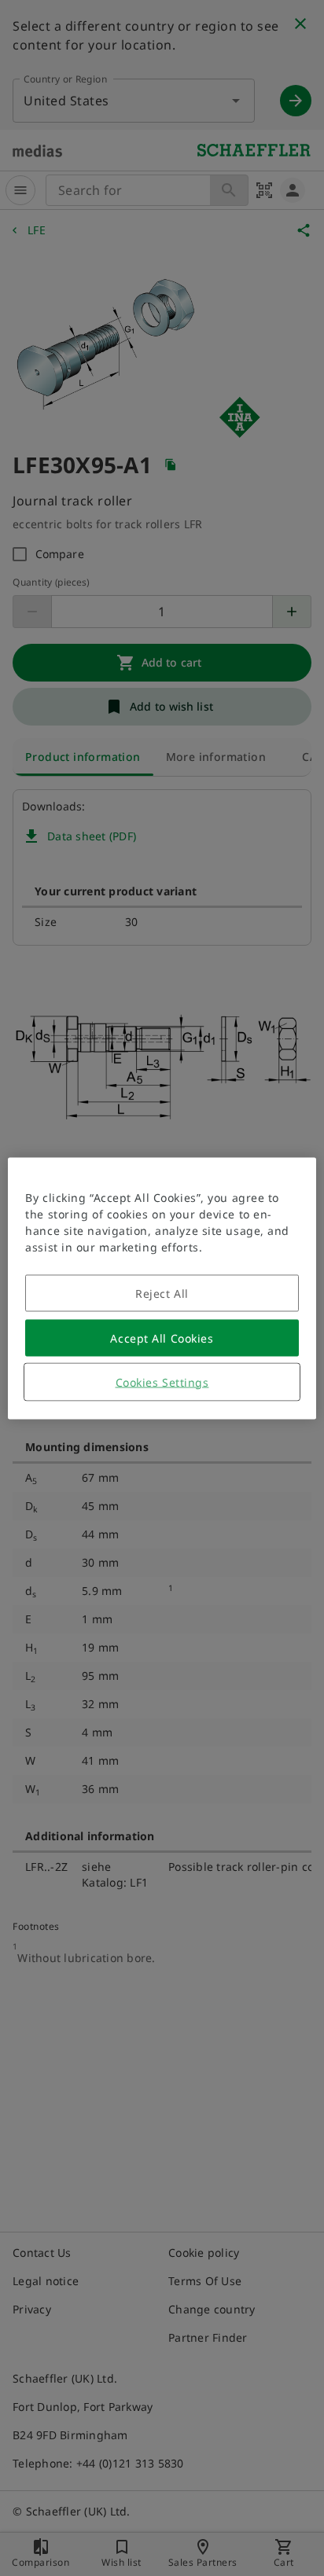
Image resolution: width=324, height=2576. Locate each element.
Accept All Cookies (162, 1338)
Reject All (162, 1293)
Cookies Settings (162, 1382)
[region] (162, 1288)
